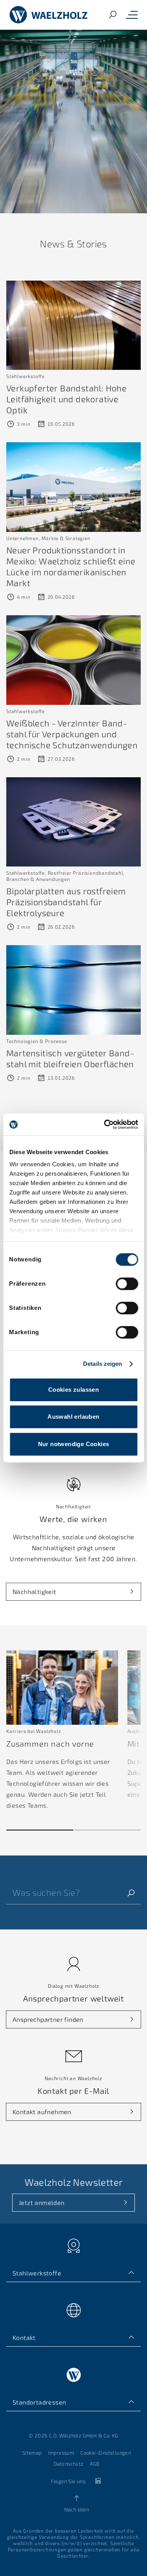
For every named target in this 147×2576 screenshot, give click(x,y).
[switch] (127, 1284)
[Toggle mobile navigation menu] (132, 15)
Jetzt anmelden (42, 2202)
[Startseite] (49, 15)
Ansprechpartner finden (48, 2019)
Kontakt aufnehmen (42, 2112)
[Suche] (113, 15)
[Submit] (131, 1892)
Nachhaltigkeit (34, 1592)
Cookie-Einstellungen (106, 2453)
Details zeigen (103, 1364)
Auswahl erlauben (73, 1417)
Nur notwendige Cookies (74, 1444)
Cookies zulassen (73, 1390)
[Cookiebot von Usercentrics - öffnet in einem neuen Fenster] (105, 1124)
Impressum (61, 2453)
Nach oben (77, 2509)
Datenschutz (68, 2464)
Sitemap (32, 2453)
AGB (95, 2464)
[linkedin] (98, 2481)
